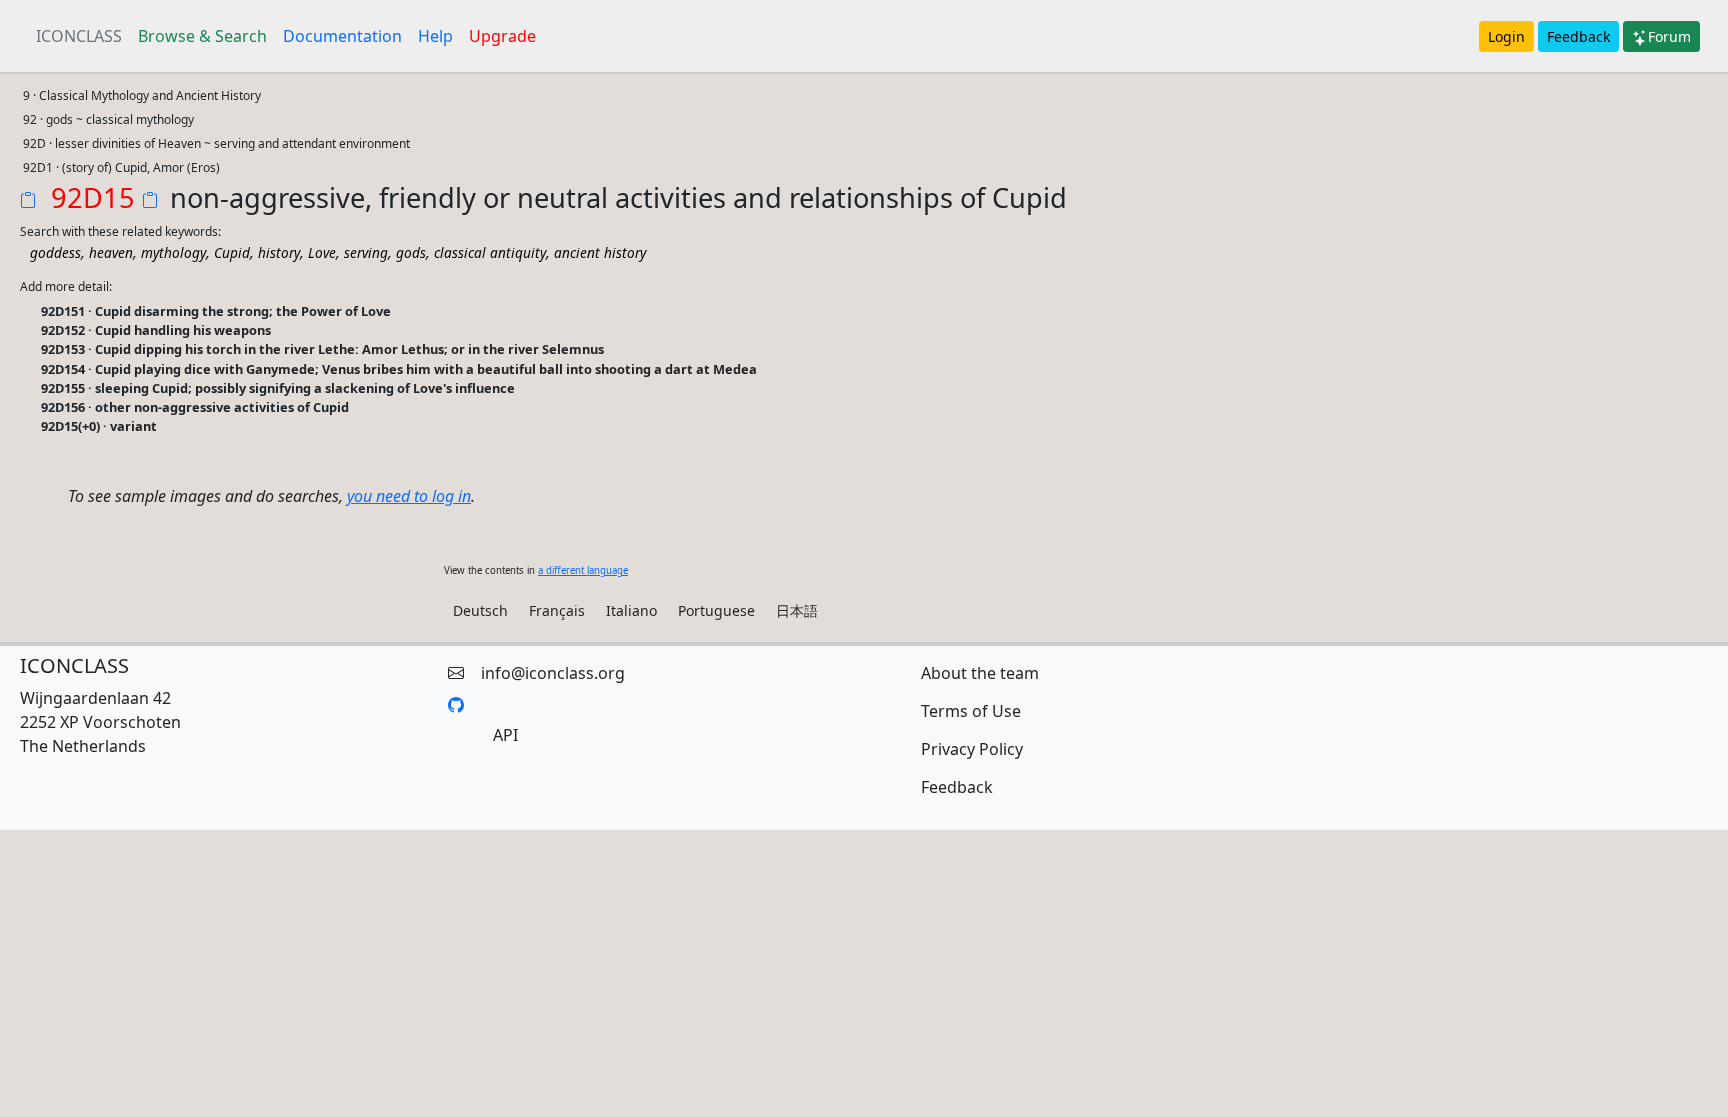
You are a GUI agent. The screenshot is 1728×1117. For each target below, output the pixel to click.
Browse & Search (202, 36)
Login (1506, 36)
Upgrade (502, 36)
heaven (111, 252)
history (279, 252)
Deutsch (480, 610)
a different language (583, 570)
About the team (980, 673)
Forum (1669, 36)
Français (557, 610)
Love (322, 252)
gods (411, 252)
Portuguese (716, 610)
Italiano (631, 610)
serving (366, 252)
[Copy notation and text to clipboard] (154, 202)
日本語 (797, 610)
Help (435, 36)
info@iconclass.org (553, 673)
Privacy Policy (972, 749)
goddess (55, 252)
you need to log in (409, 496)
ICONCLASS (79, 36)
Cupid (232, 252)
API (505, 735)
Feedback (1578, 36)
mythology (173, 252)
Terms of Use (971, 711)
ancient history (600, 252)
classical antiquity (490, 252)
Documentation (342, 36)
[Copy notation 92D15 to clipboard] (32, 202)
